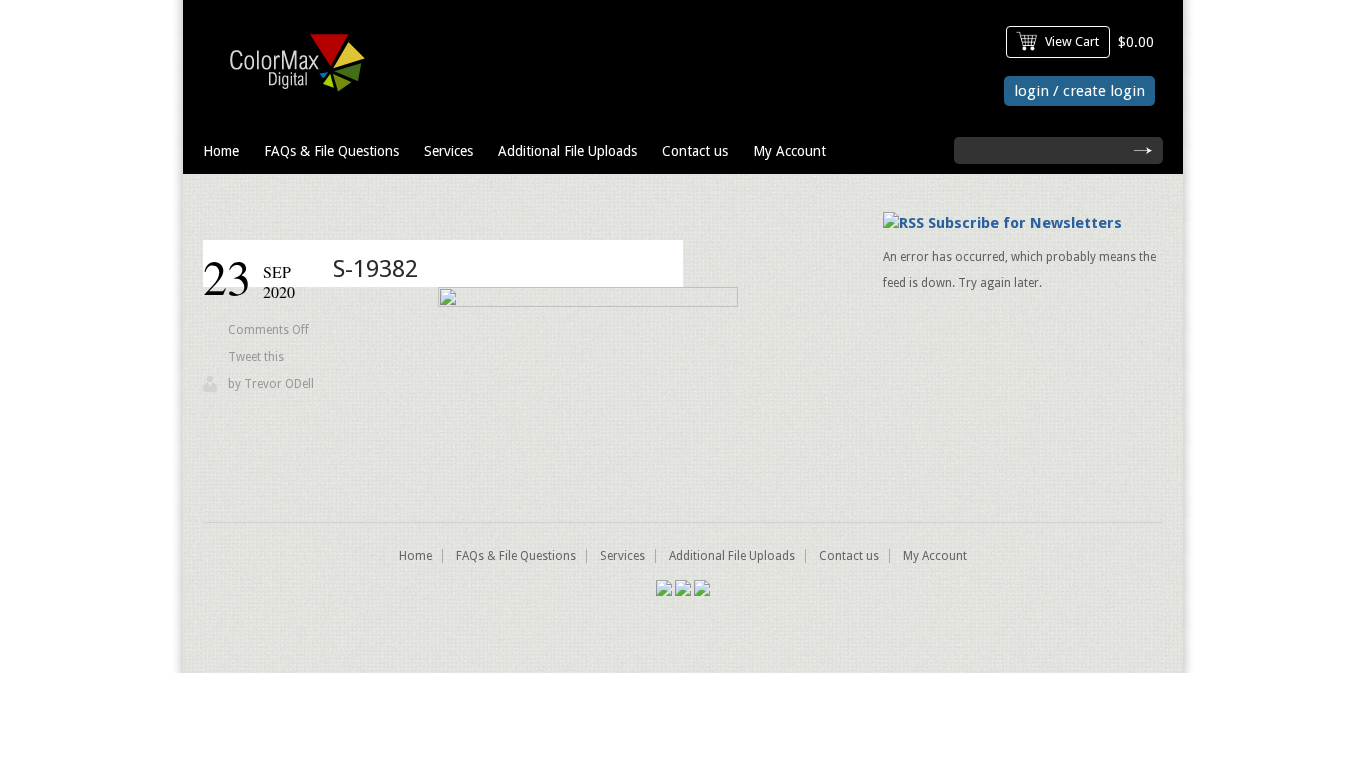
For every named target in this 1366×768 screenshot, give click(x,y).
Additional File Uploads (567, 151)
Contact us (695, 151)
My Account (789, 151)
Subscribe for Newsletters (1025, 223)
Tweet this (256, 357)
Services (448, 151)
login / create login (1079, 91)
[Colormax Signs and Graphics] (292, 96)
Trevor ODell (279, 384)
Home (221, 151)
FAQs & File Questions (331, 151)
